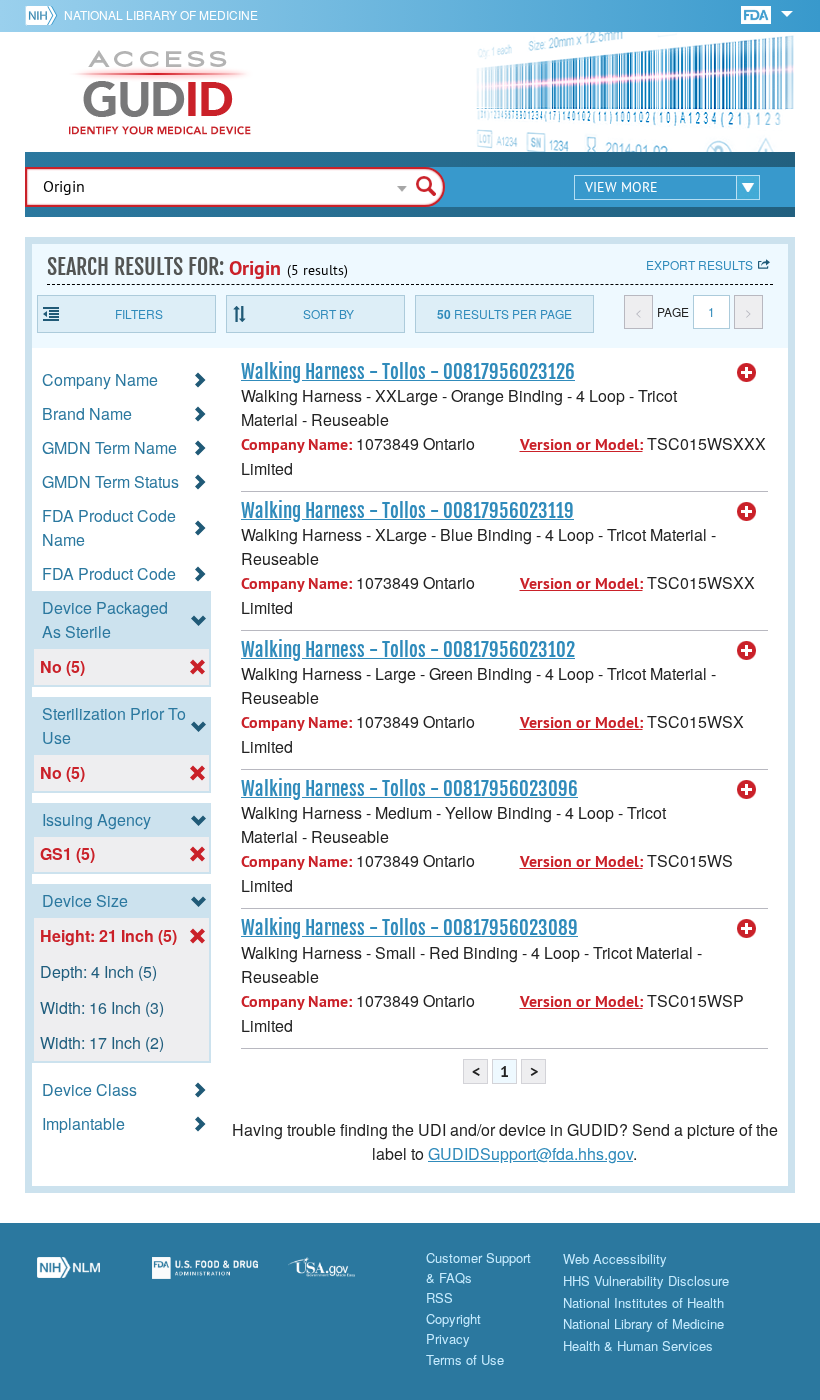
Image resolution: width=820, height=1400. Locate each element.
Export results (699, 264)
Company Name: (296, 444)
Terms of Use (465, 1359)
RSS (439, 1297)
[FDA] (757, 13)
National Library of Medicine (161, 14)
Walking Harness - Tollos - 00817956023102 (408, 650)
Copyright (453, 1318)
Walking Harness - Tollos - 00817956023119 (407, 511)
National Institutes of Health (643, 1302)
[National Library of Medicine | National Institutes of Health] (68, 1279)
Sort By (328, 313)
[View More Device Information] (747, 373)
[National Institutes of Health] (44, 15)
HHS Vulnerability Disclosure (646, 1280)
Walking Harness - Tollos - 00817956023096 (409, 789)
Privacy (448, 1338)
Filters (139, 313)
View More (621, 187)
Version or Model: (581, 444)
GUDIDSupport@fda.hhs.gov (530, 1153)
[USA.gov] (341, 1279)
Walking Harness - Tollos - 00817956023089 (409, 928)
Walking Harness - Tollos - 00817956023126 (408, 372)
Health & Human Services (638, 1345)
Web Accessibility (615, 1258)
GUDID (160, 92)
